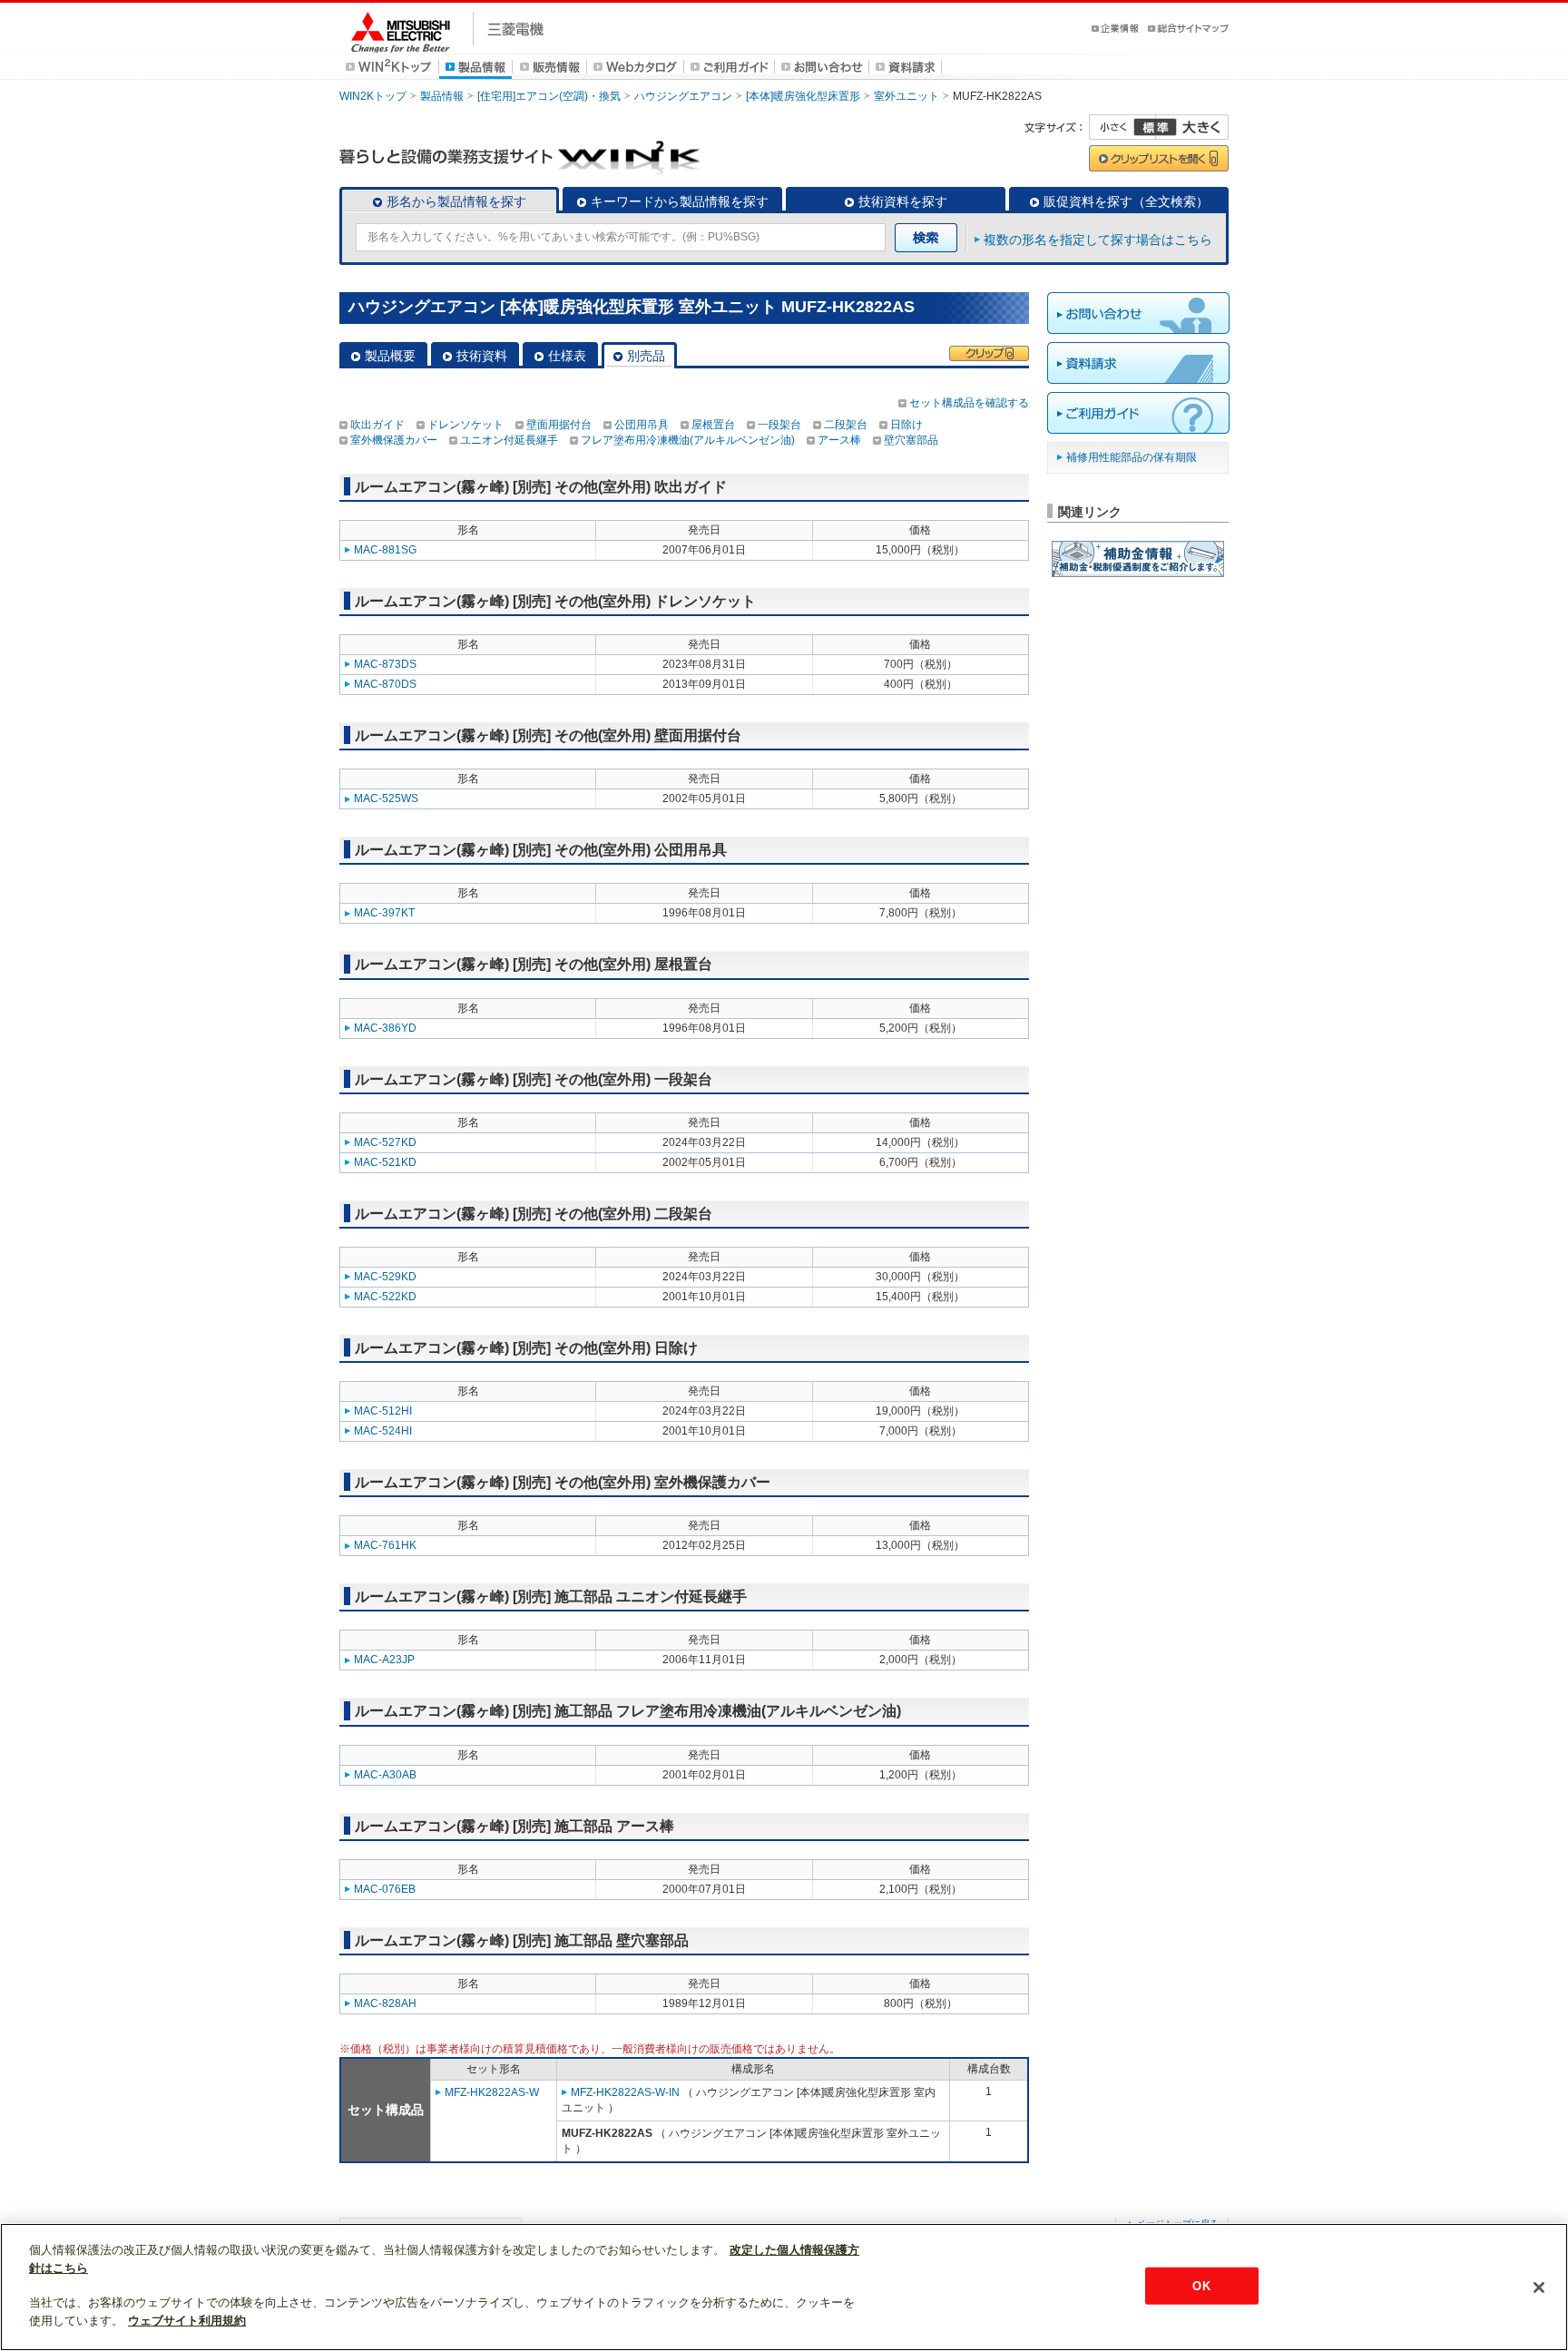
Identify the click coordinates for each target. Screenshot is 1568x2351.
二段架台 (846, 425)
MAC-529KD (385, 1277)
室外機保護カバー (394, 440)
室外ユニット (906, 96)
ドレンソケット (465, 425)
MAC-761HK (385, 1545)
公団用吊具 (642, 425)
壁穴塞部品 (911, 440)
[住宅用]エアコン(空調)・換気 (549, 96)
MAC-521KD (385, 1162)
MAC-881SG (385, 550)
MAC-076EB (385, 1889)
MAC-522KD (385, 1297)
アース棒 (839, 440)
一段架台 (779, 425)
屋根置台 (713, 425)
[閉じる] (1539, 2287)
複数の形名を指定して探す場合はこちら (1098, 240)
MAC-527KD (385, 1142)
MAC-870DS (385, 684)
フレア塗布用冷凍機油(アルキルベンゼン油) (688, 440)
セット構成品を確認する (969, 403)
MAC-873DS (385, 664)
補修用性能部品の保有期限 (1132, 457)
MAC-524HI (383, 1431)
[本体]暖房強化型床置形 (803, 96)
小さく (1122, 127)
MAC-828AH (385, 2003)
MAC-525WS (386, 798)
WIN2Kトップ (373, 96)
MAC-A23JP (384, 1660)
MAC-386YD (385, 1028)
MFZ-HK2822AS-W (492, 2092)
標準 (1155, 127)
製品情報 (442, 96)
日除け (906, 425)
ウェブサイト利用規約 (187, 2321)
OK (1201, 2285)
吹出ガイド (377, 425)
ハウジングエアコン (683, 96)
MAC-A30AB (385, 1775)
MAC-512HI (383, 1411)
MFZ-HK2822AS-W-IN (625, 2092)
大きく (1192, 127)
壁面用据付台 (559, 425)
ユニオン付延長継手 (509, 440)
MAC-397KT (384, 913)
